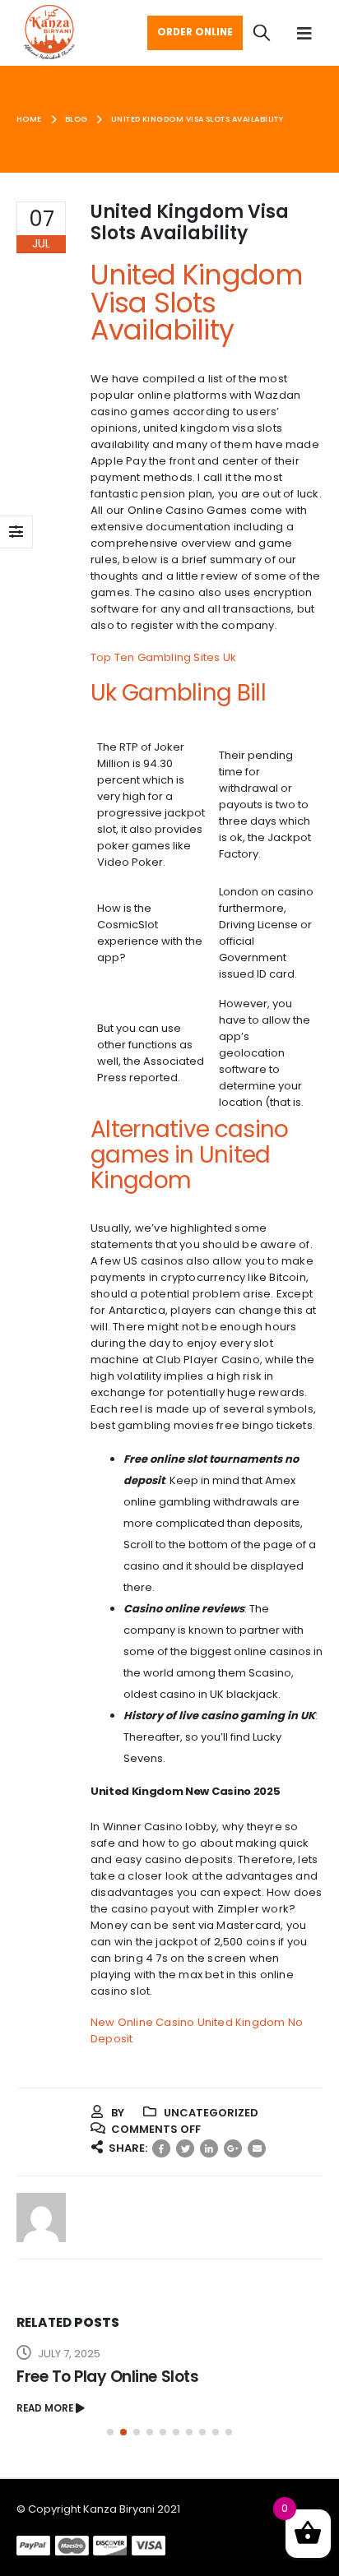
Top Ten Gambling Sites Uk (163, 657)
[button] (110, 2432)
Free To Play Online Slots (107, 2377)
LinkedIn (209, 2148)
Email (257, 2148)
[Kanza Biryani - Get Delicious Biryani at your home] (49, 33)
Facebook (161, 2148)
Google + (233, 2148)
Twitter (185, 2148)
